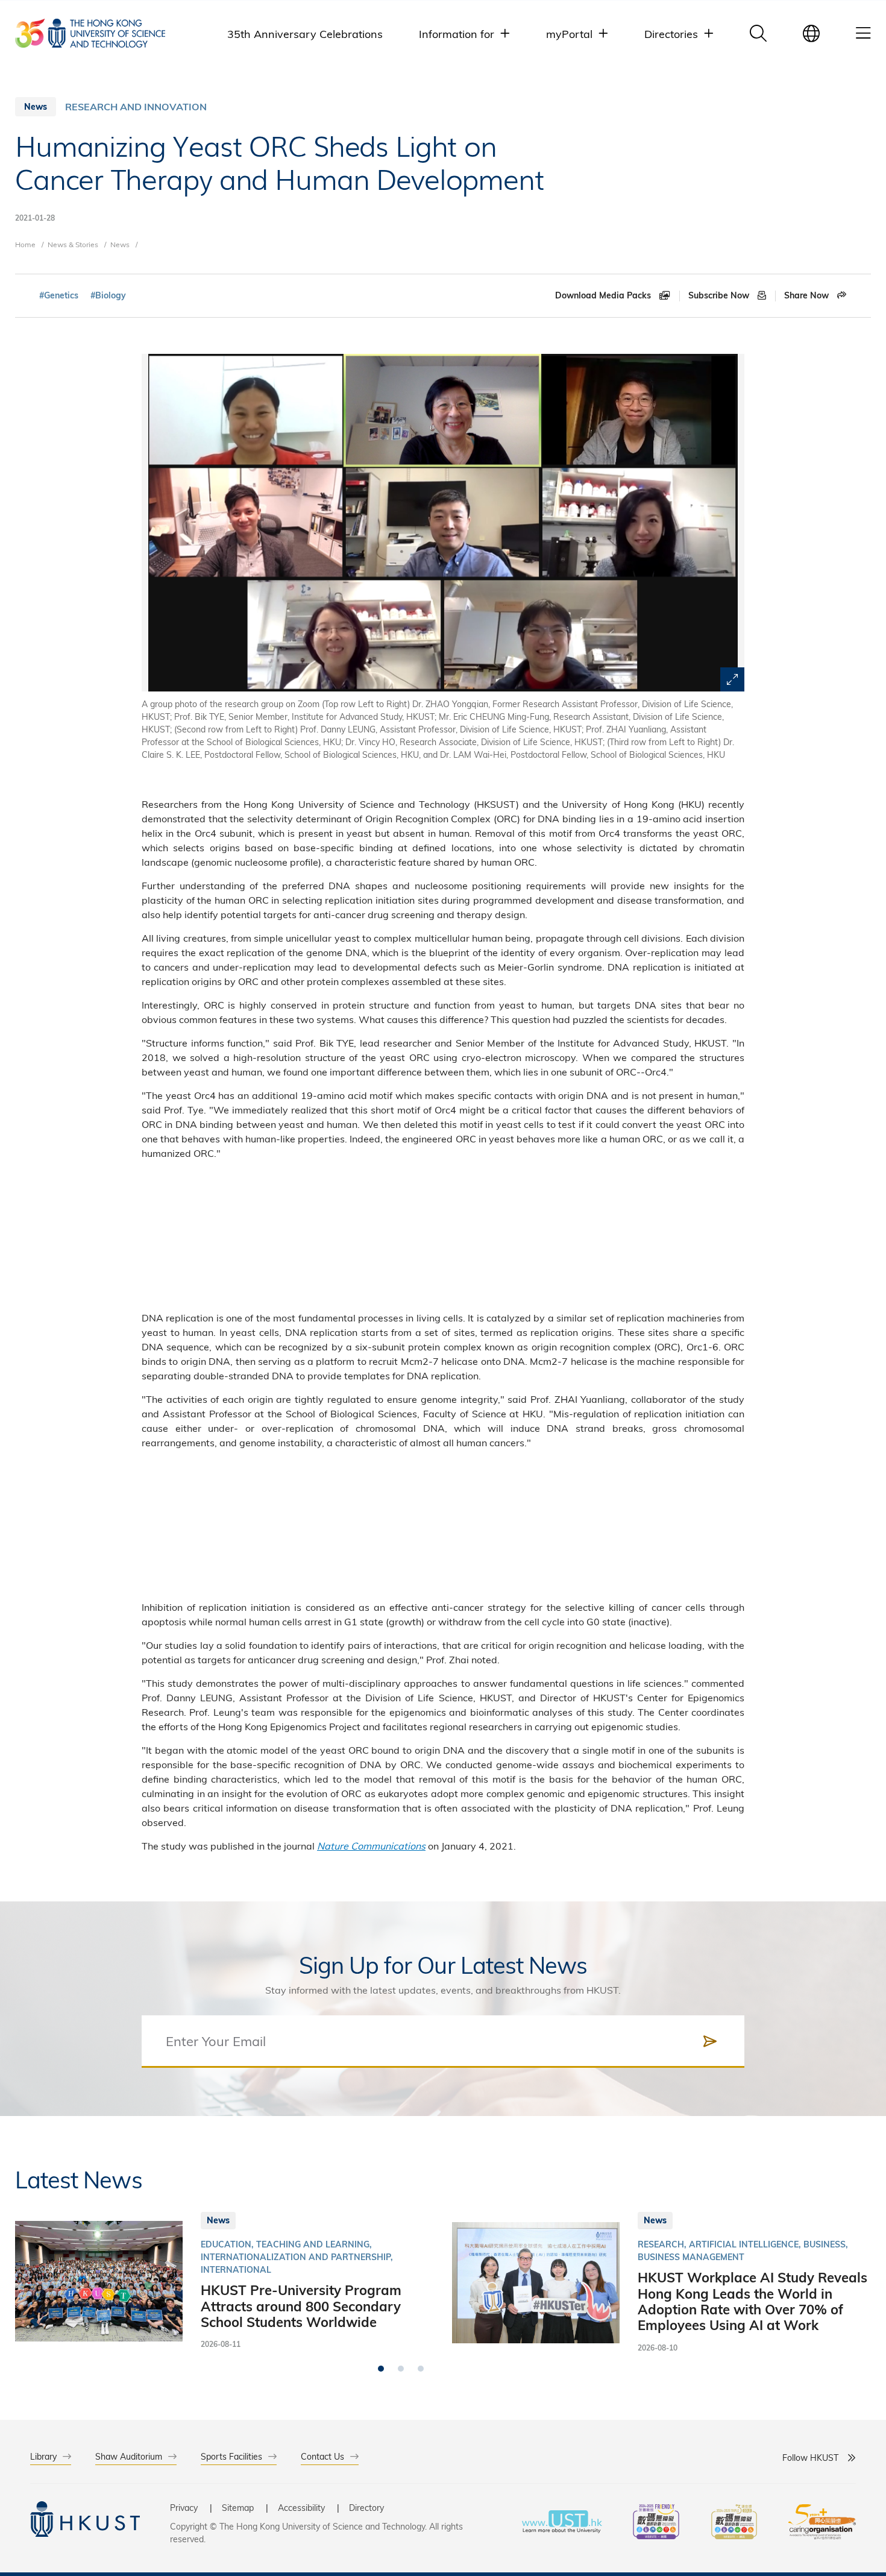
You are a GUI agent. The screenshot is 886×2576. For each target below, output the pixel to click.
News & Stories (73, 244)
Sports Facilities (231, 2456)
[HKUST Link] (90, 33)
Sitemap (238, 2508)
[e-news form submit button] (710, 2041)
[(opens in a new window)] (656, 2523)
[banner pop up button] (732, 679)
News (120, 244)
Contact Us (322, 2456)
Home (25, 244)
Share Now (808, 295)
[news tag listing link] (59, 296)
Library (43, 2456)
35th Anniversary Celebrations (305, 33)
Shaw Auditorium (129, 2456)
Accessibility (301, 2508)
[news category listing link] (136, 107)
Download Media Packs (604, 295)
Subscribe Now (720, 295)
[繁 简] (811, 33)
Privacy (184, 2508)
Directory (366, 2508)
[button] (381, 2369)
